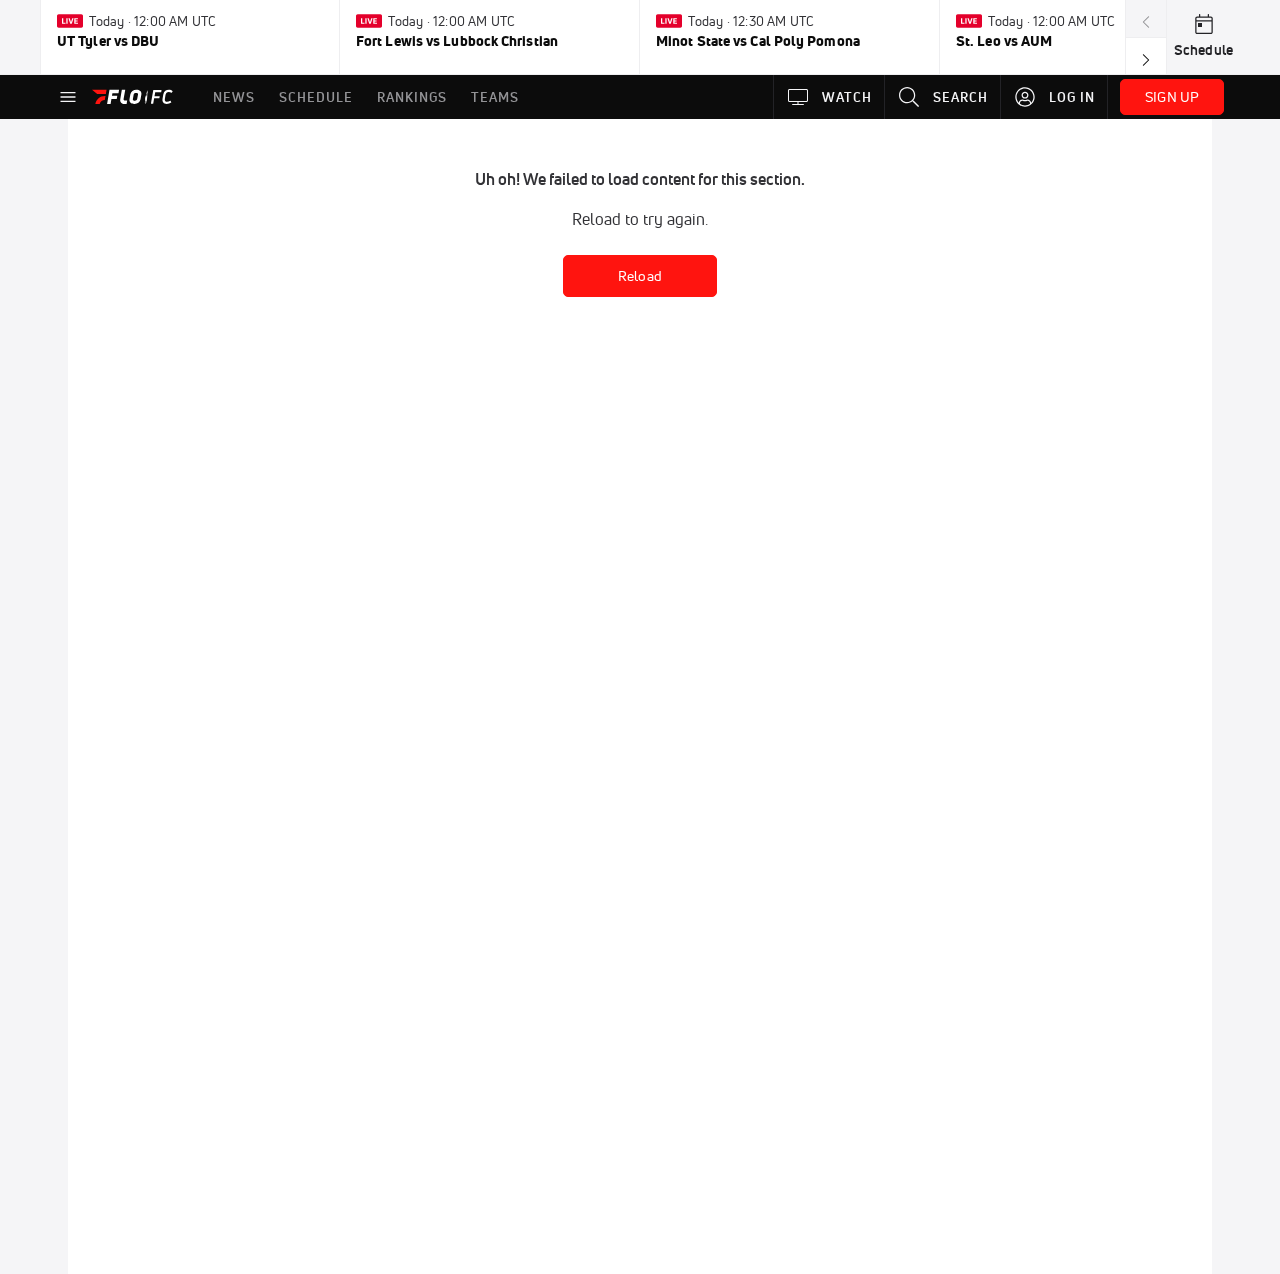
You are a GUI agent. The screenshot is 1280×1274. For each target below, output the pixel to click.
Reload (640, 276)
